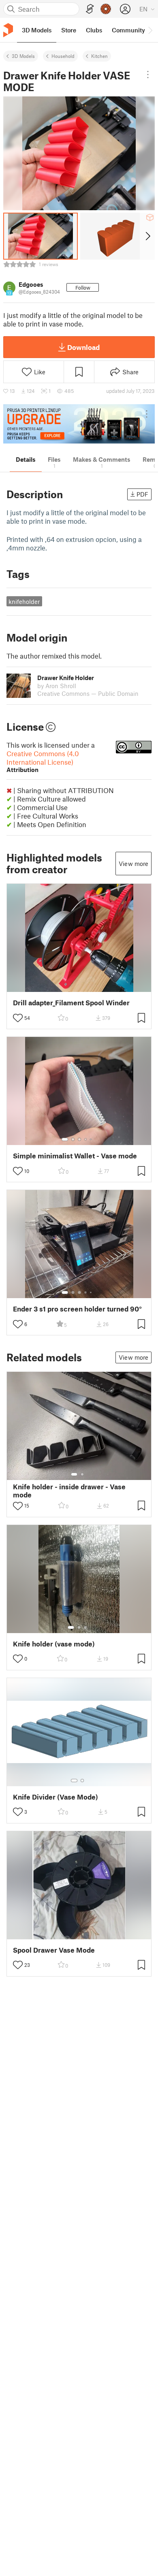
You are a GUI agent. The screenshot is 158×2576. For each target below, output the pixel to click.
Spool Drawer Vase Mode (54, 1950)
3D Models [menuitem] (37, 30)
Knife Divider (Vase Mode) (56, 1797)
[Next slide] (147, 236)
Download (83, 347)
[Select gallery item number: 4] (86, 1139)
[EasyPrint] (90, 9)
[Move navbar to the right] (150, 30)
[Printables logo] (8, 30)
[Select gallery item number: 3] (79, 1139)
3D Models (23, 56)
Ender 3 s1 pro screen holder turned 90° (77, 1309)
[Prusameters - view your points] (106, 9)
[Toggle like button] (18, 1018)
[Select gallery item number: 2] (73, 1139)
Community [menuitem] (128, 30)
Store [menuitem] (69, 30)
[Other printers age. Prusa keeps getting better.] (79, 424)
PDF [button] (142, 494)
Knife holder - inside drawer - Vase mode (69, 1491)
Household (63, 56)
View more (133, 864)
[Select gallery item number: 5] (92, 1139)
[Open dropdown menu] (148, 75)
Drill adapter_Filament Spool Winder (71, 1003)
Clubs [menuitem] (94, 30)
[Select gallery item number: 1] (65, 1139)
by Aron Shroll (57, 686)
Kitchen (99, 56)
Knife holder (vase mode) (54, 1644)
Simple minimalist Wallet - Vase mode (75, 1156)
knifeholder (24, 601)
